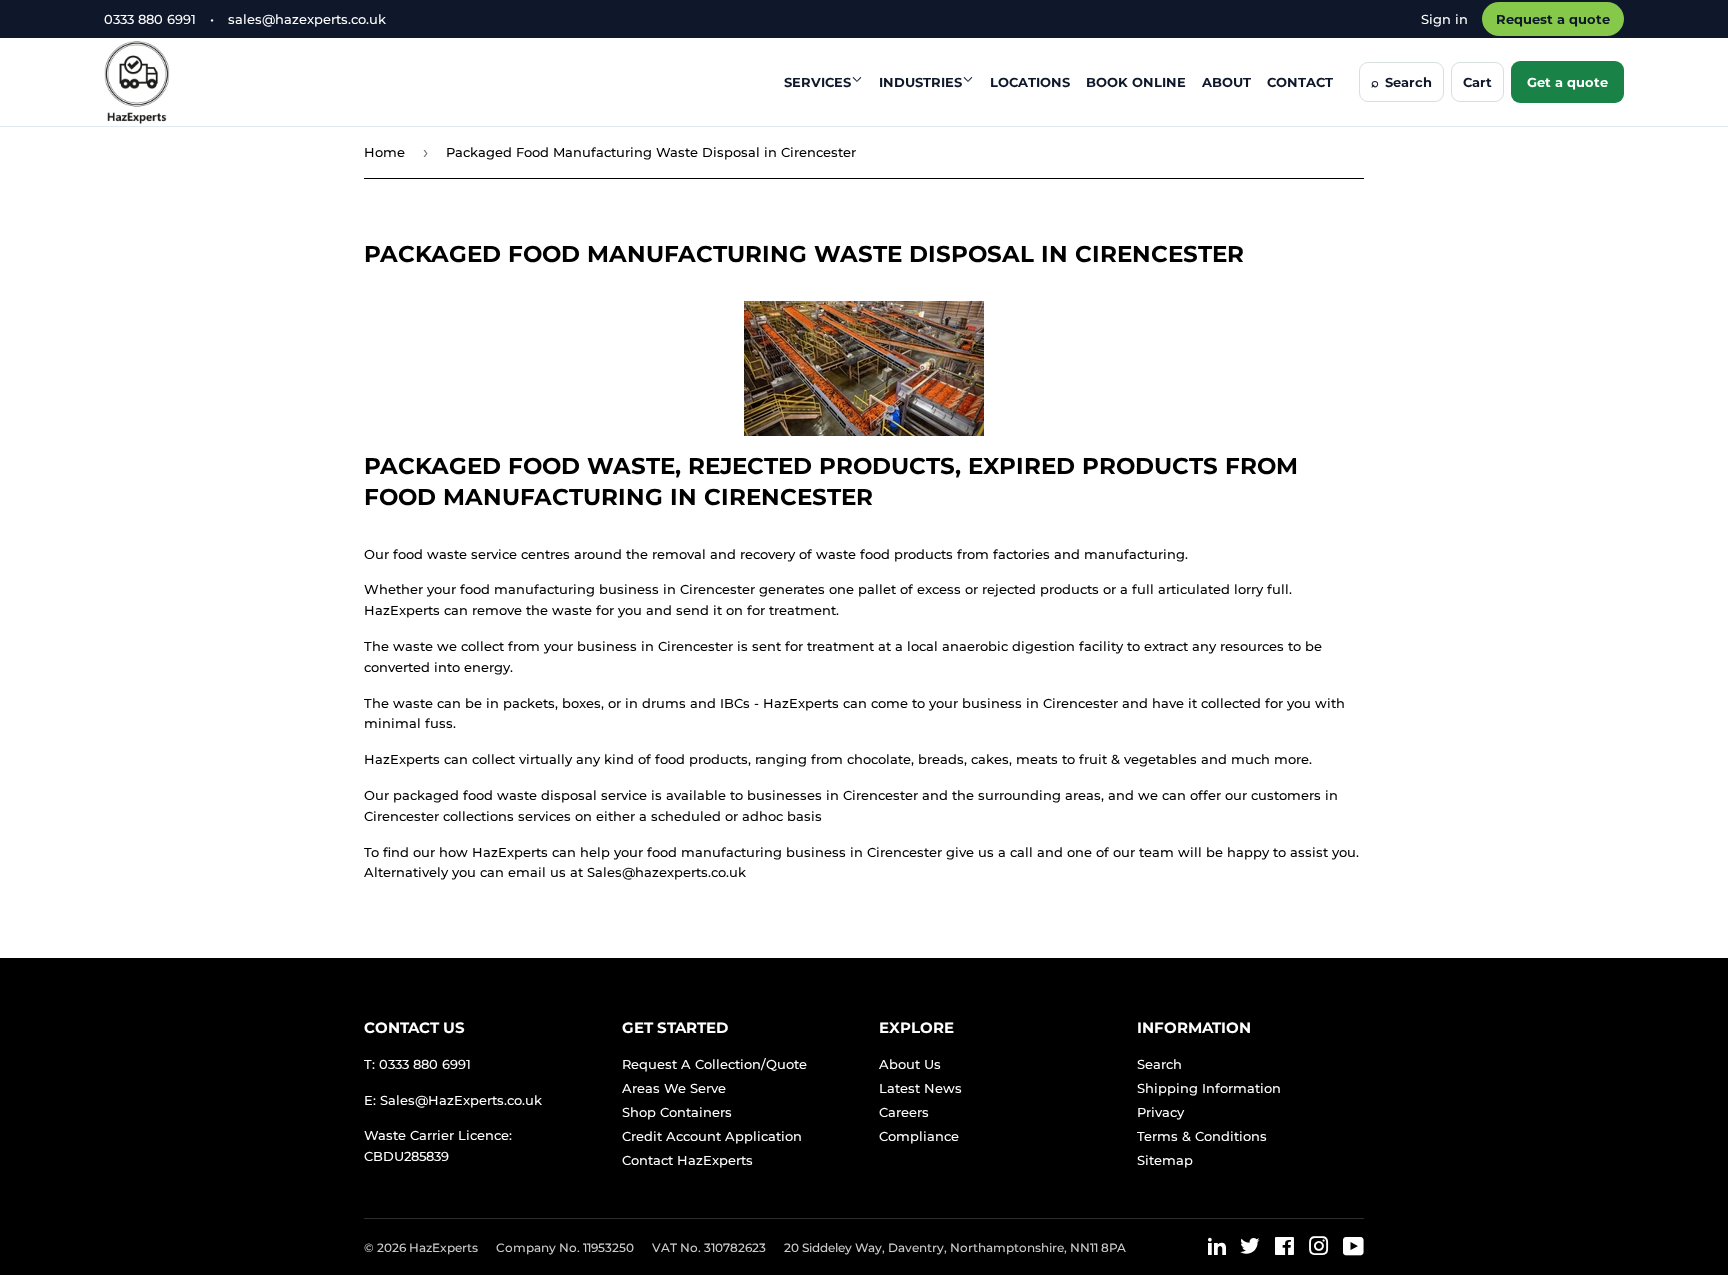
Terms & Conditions (1202, 1136)
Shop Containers (677, 1112)
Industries (920, 82)
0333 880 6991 (150, 19)
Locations (1030, 82)
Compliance (919, 1136)
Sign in (1444, 19)
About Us (910, 1064)
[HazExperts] (186, 82)
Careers (904, 1112)
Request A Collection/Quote (714, 1064)
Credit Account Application (712, 1136)
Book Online (1136, 82)
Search (1159, 1064)
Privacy (1160, 1112)
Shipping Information (1209, 1088)
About (1226, 82)
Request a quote (1553, 19)
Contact (1300, 82)
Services (817, 82)
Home (384, 152)
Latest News (920, 1088)
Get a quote (1567, 82)
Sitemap (1165, 1160)
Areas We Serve (674, 1088)
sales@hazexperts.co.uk (307, 19)
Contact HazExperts (687, 1160)
